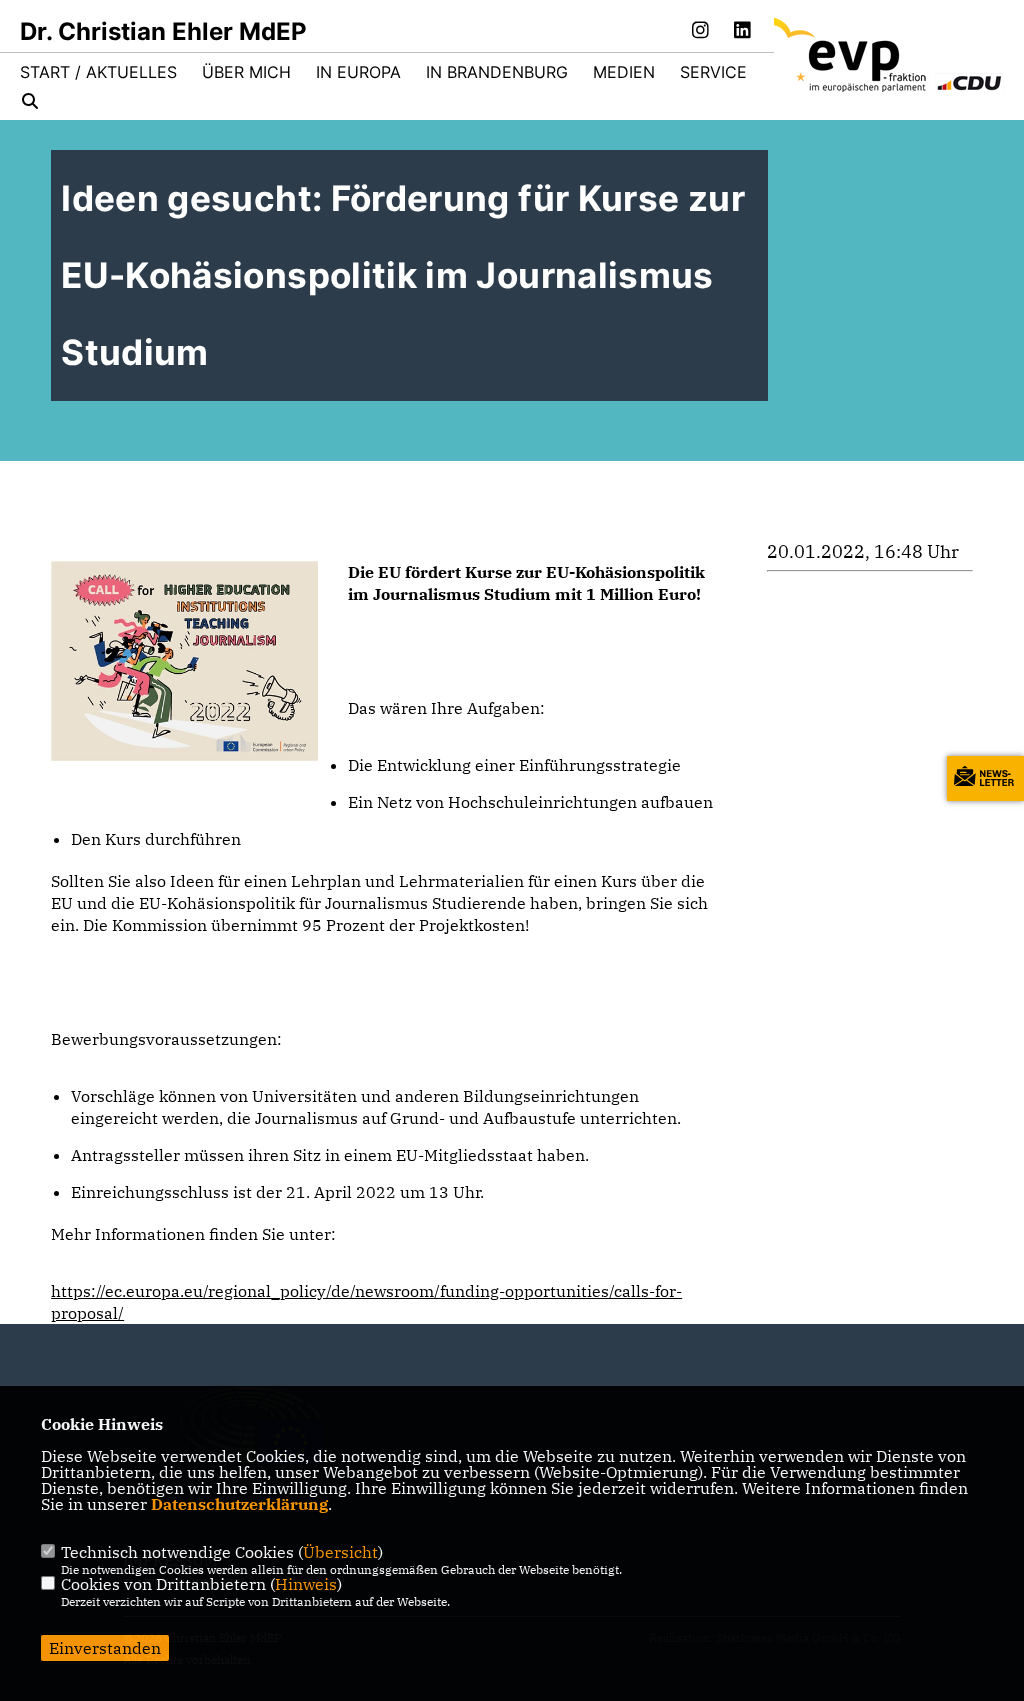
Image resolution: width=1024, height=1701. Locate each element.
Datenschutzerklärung (239, 1504)
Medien (624, 72)
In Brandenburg (497, 72)
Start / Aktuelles (98, 72)
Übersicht (340, 1552)
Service (713, 72)
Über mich (246, 72)
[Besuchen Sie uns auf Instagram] (701, 32)
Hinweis (306, 1584)
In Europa (358, 72)
